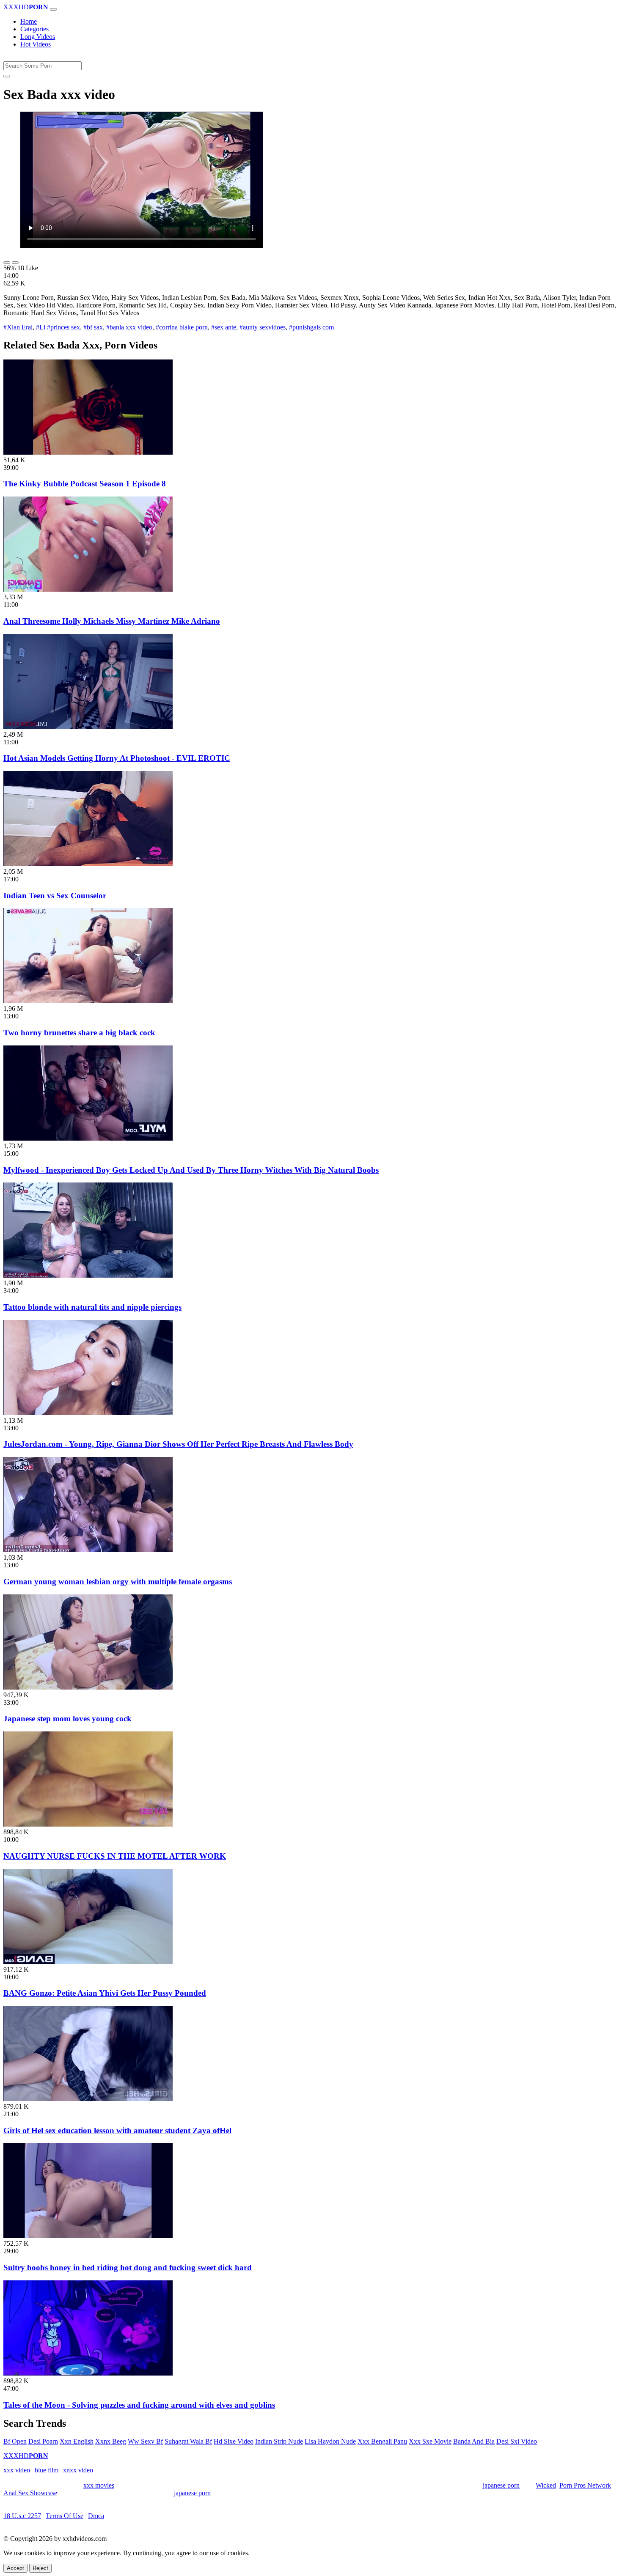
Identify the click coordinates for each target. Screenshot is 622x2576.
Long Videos (38, 37)
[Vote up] (7, 263)
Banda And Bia (474, 2441)
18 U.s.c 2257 (22, 2516)
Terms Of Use (65, 2516)
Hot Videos (36, 44)
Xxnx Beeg (111, 2441)
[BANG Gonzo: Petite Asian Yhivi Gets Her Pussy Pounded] (88, 1962)
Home (29, 21)
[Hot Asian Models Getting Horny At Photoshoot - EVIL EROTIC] (88, 727)
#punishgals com (311, 327)
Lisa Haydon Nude (330, 2441)
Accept (15, 2568)
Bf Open (15, 2441)
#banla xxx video (129, 327)
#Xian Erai (18, 327)
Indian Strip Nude (279, 2441)
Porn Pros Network (585, 2485)
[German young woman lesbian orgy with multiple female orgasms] (88, 1550)
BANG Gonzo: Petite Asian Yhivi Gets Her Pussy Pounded (105, 1993)
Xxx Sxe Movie (430, 2441)
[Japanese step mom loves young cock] (88, 1687)
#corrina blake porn (182, 327)
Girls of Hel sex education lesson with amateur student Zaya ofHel (117, 2130)
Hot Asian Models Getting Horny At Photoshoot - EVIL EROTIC (117, 758)
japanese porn (501, 2485)
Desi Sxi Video (517, 2441)
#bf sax (93, 327)
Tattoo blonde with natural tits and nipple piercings (92, 1307)
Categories (34, 29)
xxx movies (99, 2485)
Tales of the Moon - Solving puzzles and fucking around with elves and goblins (139, 2405)
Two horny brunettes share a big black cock (79, 1033)
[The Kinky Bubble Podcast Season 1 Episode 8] (88, 452)
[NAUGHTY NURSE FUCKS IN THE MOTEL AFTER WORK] (88, 1824)
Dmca (96, 2516)
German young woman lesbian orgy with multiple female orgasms (118, 1582)
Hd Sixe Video (234, 2441)
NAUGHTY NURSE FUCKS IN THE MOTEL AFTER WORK (115, 1856)
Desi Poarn (43, 2441)
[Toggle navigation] (53, 9)
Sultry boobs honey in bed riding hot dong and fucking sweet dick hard (128, 2267)
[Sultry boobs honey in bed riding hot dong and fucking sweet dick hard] (88, 2236)
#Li (41, 327)
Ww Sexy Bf (145, 2441)
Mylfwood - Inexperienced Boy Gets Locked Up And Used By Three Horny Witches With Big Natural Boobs (191, 1170)
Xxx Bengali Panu (382, 2441)
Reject (40, 2568)
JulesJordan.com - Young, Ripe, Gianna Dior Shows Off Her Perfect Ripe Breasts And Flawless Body (178, 1444)
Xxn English (77, 2441)
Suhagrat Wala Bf (188, 2441)
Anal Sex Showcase (30, 2493)
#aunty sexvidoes (263, 327)
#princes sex (63, 327)
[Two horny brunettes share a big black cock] (88, 1001)
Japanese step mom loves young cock (67, 1719)
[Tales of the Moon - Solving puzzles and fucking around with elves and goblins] (88, 2373)
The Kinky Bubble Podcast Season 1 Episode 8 (85, 484)
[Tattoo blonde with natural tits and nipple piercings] (88, 1275)
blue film (47, 2470)
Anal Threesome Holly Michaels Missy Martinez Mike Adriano (112, 621)
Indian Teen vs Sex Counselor (55, 896)
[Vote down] (15, 263)
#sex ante (224, 327)
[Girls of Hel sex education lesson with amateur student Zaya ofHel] (88, 2099)
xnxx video (78, 2470)
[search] (7, 76)
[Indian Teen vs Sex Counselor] (88, 864)
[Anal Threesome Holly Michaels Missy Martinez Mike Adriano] (88, 589)
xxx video (17, 2470)
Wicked (546, 2485)
